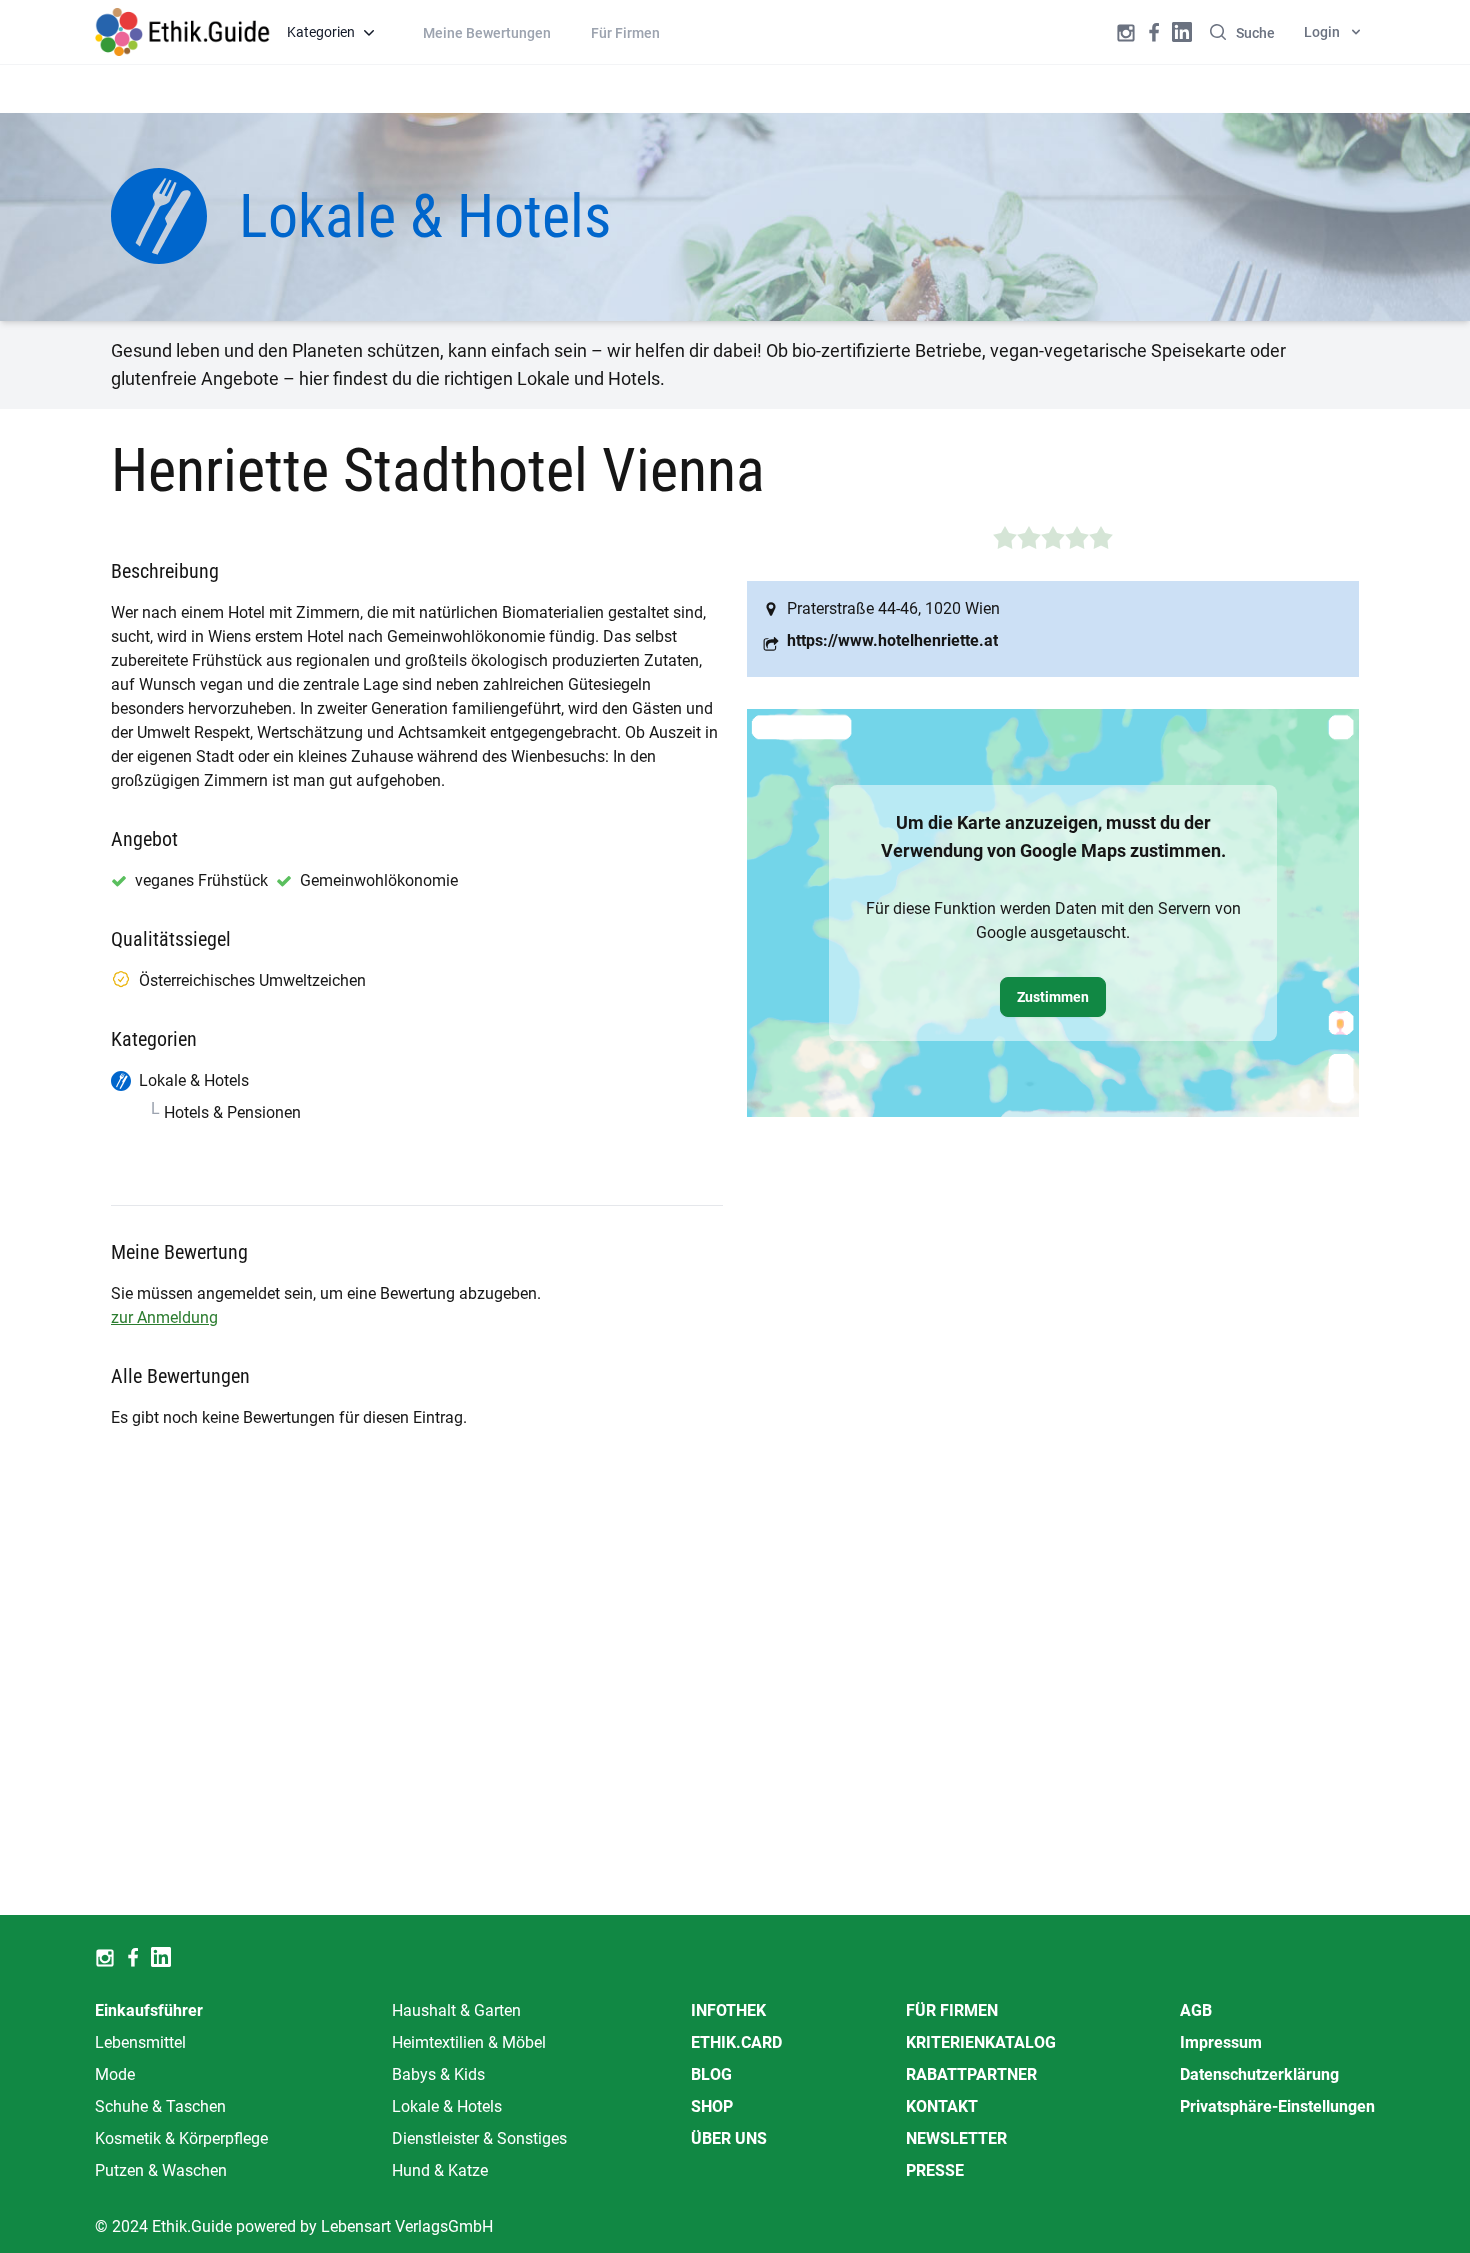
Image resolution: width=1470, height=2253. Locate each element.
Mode (115, 2074)
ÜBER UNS (729, 2138)
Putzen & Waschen (161, 2170)
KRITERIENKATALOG (981, 2042)
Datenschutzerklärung (1259, 2074)
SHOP (712, 2106)
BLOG (711, 2074)
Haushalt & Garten (456, 2010)
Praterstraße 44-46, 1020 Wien (893, 608)
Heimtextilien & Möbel (469, 2042)
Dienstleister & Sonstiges (479, 2138)
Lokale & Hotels (447, 2106)
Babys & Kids (438, 2074)
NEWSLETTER (956, 2138)
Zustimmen (1053, 997)
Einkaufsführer (149, 2010)
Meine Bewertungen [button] (487, 33)
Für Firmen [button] (625, 33)
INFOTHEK (728, 2010)
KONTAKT (942, 2106)
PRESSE (935, 2170)
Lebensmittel (140, 2042)
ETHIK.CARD (736, 2042)
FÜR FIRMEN (952, 2010)
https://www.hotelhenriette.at (892, 640)
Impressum (1221, 2042)
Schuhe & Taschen (160, 2106)
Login (1322, 32)
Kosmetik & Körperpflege (181, 2138)
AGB (1196, 2010)
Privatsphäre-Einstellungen (1277, 2106)
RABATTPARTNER (971, 2074)
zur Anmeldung (164, 1317)
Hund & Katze (440, 2170)
